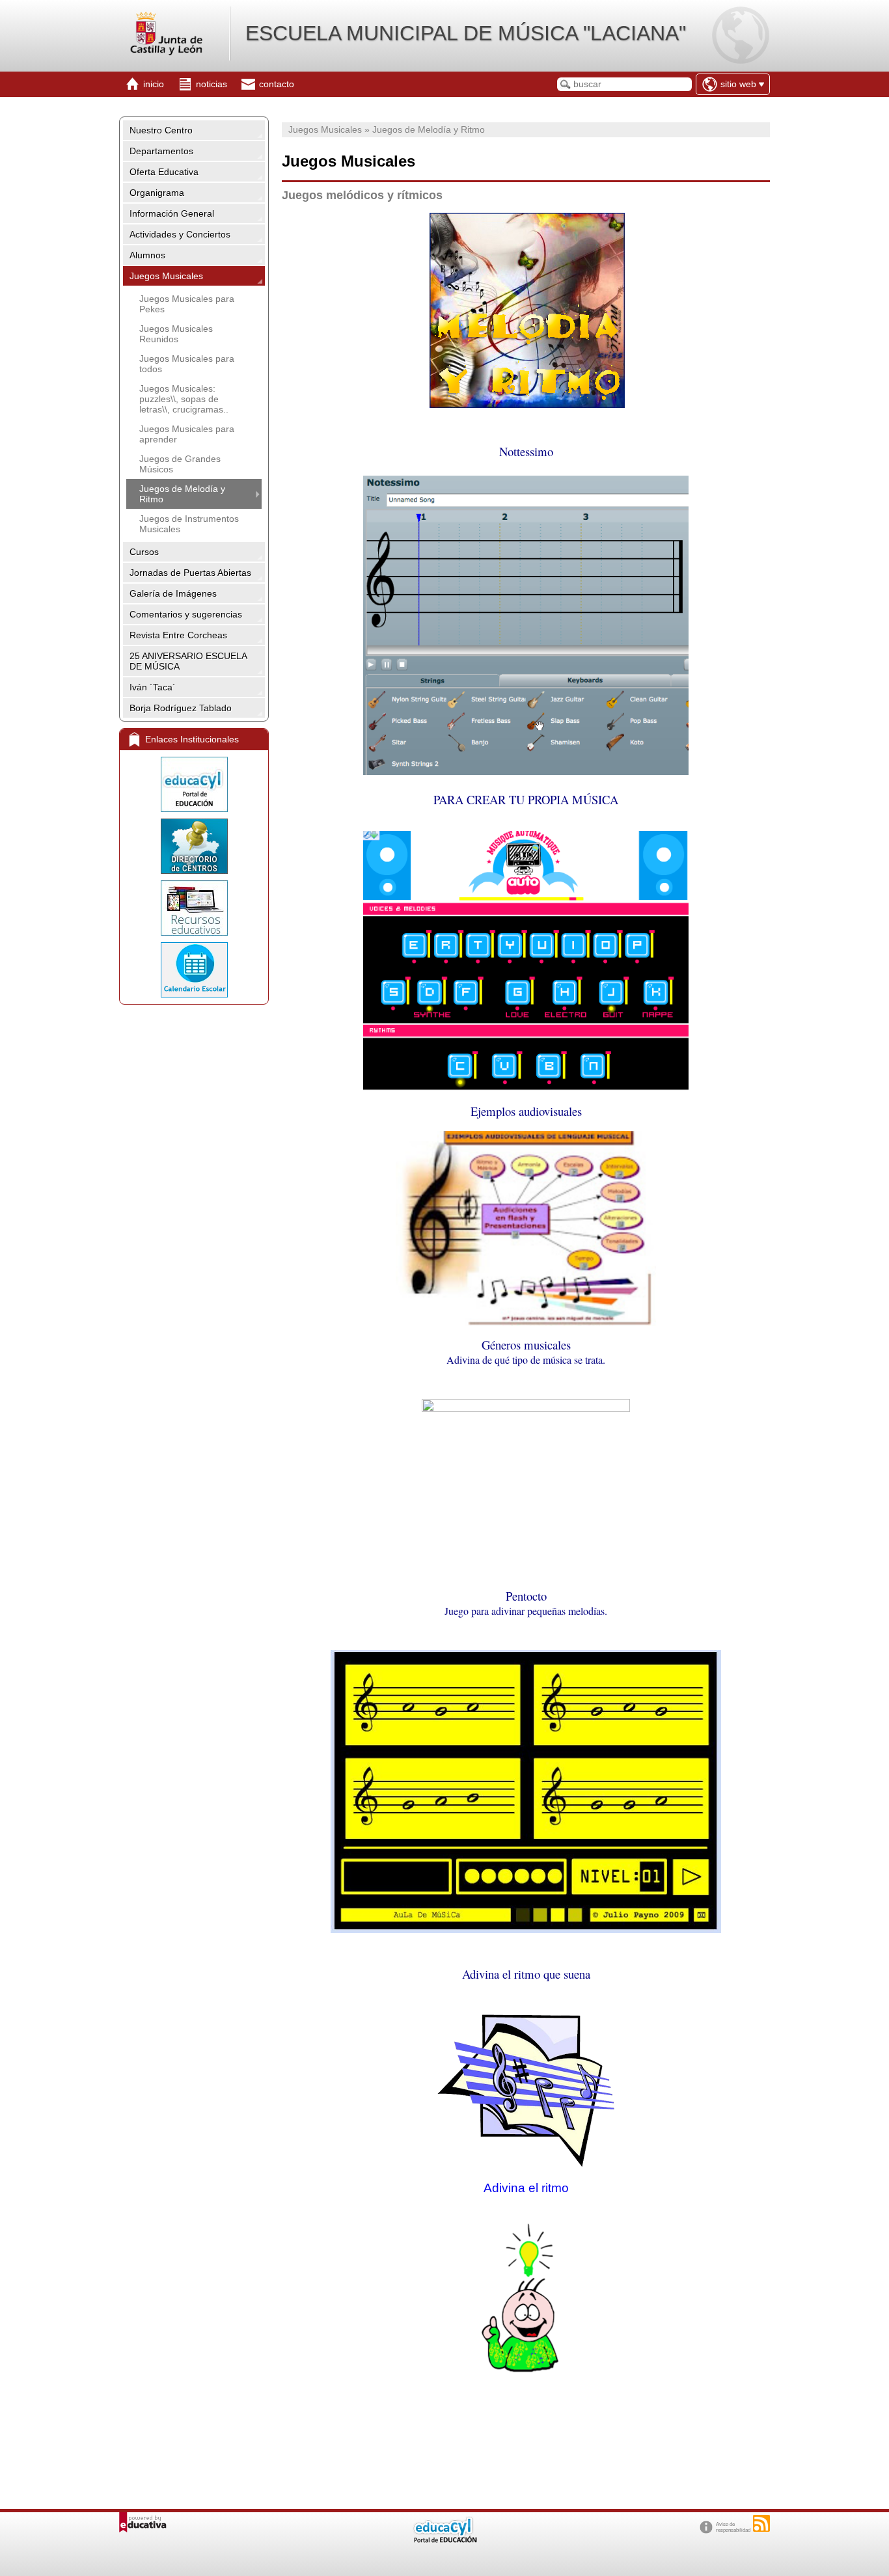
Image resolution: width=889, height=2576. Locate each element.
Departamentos (161, 151)
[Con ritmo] (526, 2167)
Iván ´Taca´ (153, 687)
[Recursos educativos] (194, 908)
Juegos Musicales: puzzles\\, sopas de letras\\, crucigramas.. (184, 399)
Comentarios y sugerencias (186, 614)
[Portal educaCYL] (194, 784)
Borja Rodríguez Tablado (181, 708)
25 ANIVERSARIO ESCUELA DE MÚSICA (188, 661)
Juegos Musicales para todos (187, 364)
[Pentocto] (526, 1930)
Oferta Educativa (164, 172)
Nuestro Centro (161, 130)
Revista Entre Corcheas (178, 635)
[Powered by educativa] (143, 2522)
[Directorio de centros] (194, 846)
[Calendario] (194, 970)
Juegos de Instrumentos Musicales (189, 524)
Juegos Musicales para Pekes (187, 304)
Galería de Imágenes (173, 593)
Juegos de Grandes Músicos (180, 464)
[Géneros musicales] (526, 1408)
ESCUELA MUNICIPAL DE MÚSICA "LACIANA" (466, 33)
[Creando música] (526, 1088)
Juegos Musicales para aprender (187, 434)
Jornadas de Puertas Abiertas (190, 573)
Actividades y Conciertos (180, 234)
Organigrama (157, 193)
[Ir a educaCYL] (444, 2540)
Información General (172, 213)
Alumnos (147, 255)
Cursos (144, 552)
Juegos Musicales (166, 276)
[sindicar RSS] (761, 2523)
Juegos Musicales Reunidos (176, 334)
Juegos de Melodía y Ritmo (182, 494)
